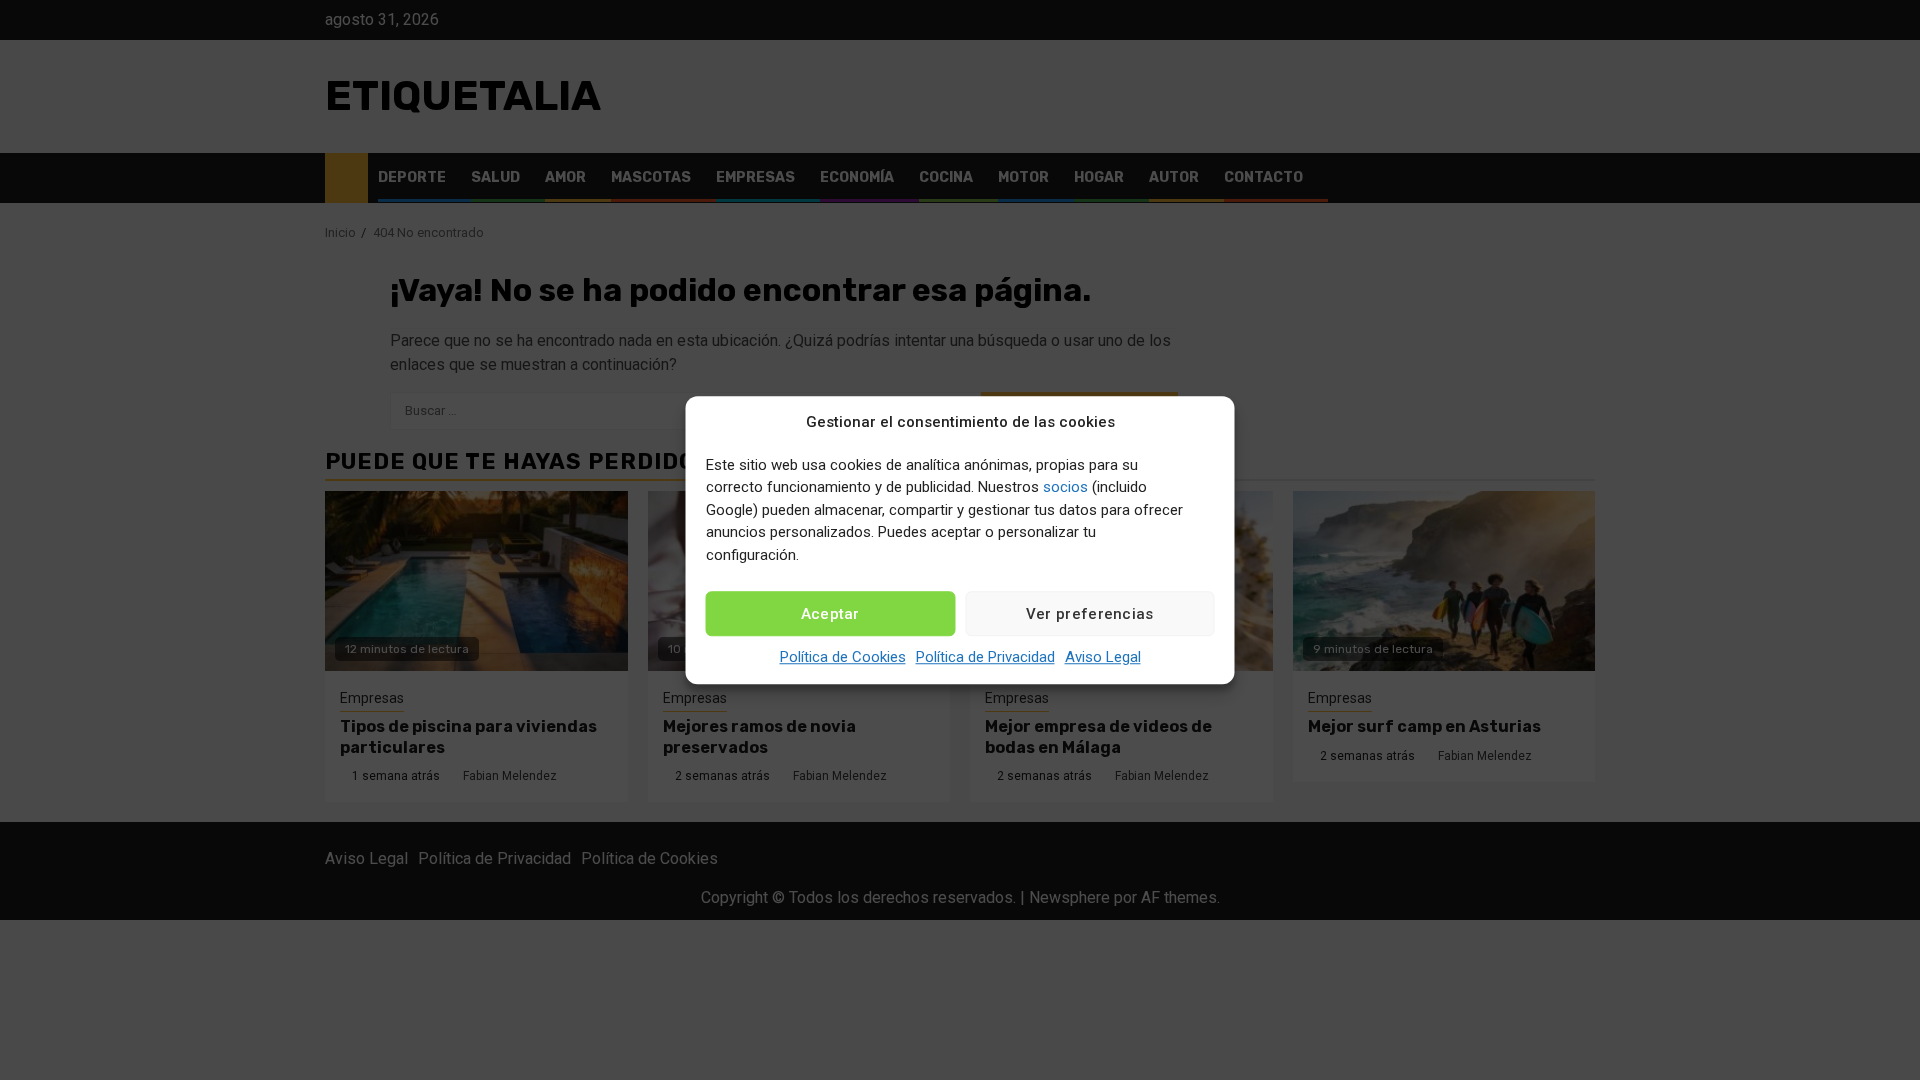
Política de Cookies (843, 657)
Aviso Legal (1103, 657)
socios (1065, 487)
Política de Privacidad (985, 657)
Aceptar (830, 614)
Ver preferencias (1090, 614)
